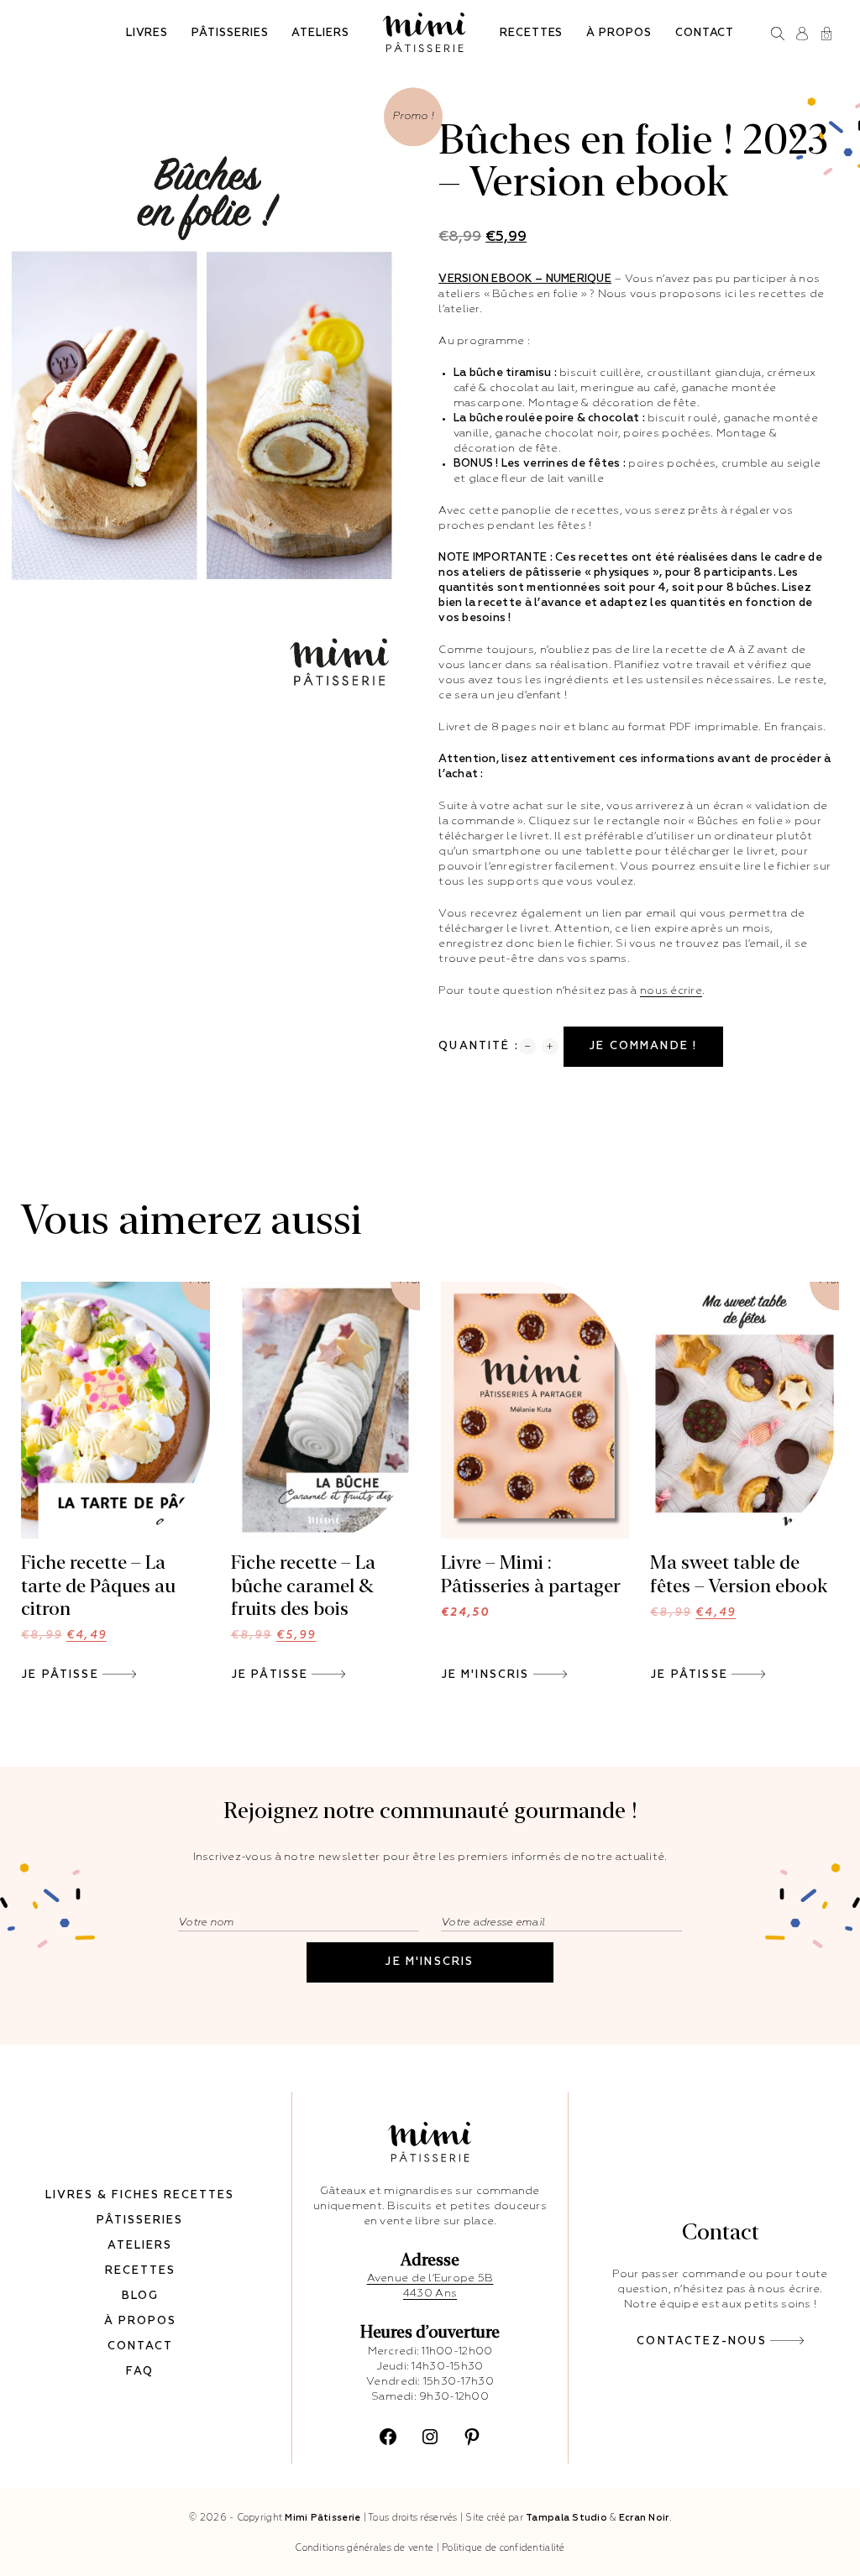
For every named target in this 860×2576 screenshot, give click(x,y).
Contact (705, 33)
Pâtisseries (230, 33)
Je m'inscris (486, 1675)
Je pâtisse (60, 1675)
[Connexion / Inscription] (802, 34)
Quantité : (479, 1046)
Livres (147, 33)
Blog (140, 2296)
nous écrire (671, 991)
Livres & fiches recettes (140, 2195)
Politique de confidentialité (503, 2548)
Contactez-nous (701, 2341)
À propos (619, 33)
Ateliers (320, 33)
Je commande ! (643, 1046)
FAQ (140, 2372)
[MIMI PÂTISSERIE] (425, 33)
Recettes (531, 33)
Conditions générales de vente (364, 2548)
